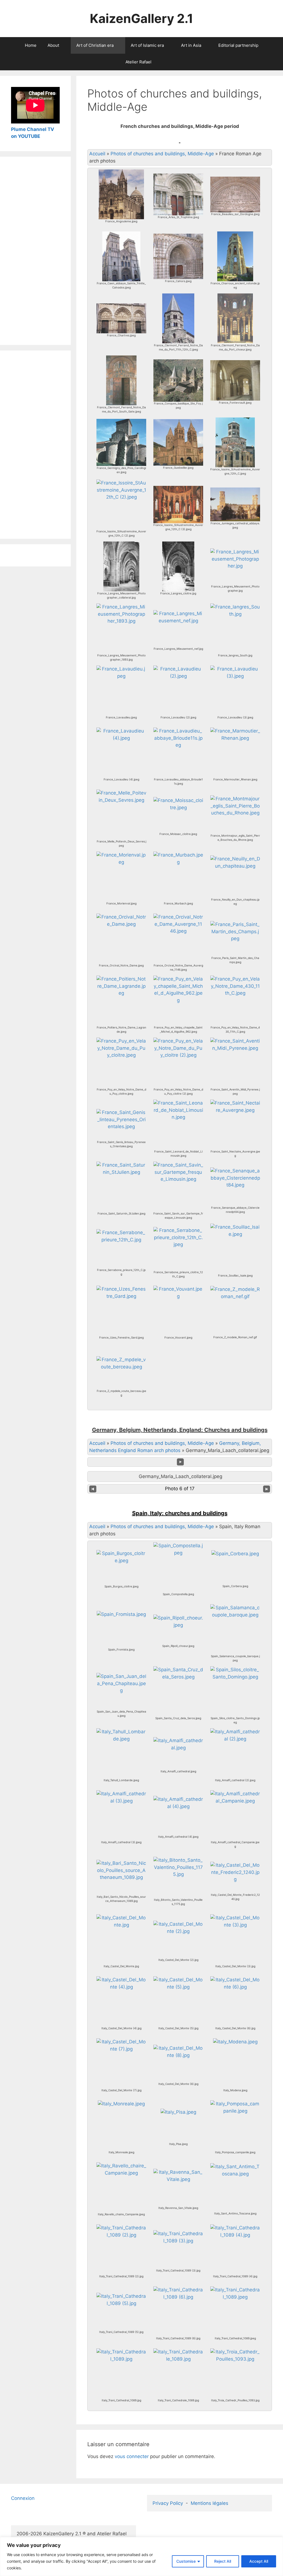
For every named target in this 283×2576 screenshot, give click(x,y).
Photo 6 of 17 (180, 1489)
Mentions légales (209, 2503)
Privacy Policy (168, 2503)
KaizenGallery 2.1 (141, 18)
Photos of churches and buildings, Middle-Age (162, 154)
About (53, 45)
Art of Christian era (95, 45)
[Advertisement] (35, 251)
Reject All (223, 2561)
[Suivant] (267, 1489)
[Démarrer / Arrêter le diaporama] (180, 1462)
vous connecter (132, 2456)
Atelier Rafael (138, 62)
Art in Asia (191, 45)
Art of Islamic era (147, 45)
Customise (186, 2561)
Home (31, 45)
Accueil (97, 154)
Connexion (23, 2498)
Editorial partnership (238, 45)
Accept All (259, 2561)
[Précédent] (93, 1489)
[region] (141, 2556)
